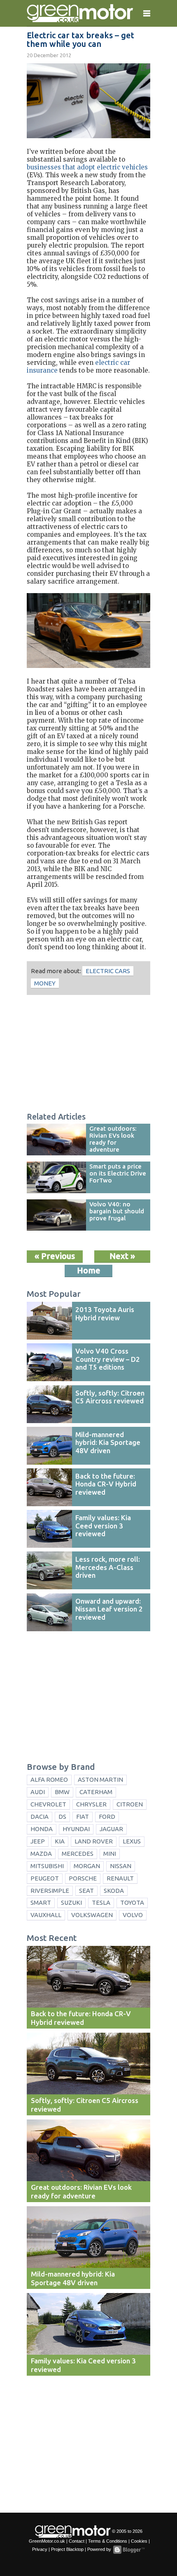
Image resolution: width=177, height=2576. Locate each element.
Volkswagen (92, 1915)
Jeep (38, 1841)
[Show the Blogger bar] (129, 2550)
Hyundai (76, 1829)
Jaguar (111, 1829)
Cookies (139, 2541)
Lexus (132, 1841)
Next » (122, 1256)
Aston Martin (100, 1780)
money (45, 983)
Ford (107, 1817)
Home (89, 1270)
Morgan (87, 1866)
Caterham (96, 1792)
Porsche (83, 1878)
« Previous (55, 1256)
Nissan (121, 1866)
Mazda (41, 1854)
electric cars (108, 971)
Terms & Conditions (108, 2541)
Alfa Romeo (49, 1780)
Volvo (133, 1915)
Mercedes (78, 1854)
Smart (41, 1902)
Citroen (130, 1804)
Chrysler (91, 1804)
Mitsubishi (47, 1866)
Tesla (101, 1902)
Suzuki (71, 1902)
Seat (86, 1891)
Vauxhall (46, 1915)
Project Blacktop (67, 2549)
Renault (120, 1878)
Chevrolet (48, 1804)
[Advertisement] (88, 1055)
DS (62, 1817)
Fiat (83, 1817)
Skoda (114, 1891)
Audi (38, 1792)
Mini (110, 1854)
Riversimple (50, 1891)
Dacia (40, 1817)
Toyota (132, 1902)
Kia (60, 1841)
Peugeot (45, 1878)
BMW (62, 1792)
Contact (77, 2541)
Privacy (40, 2549)
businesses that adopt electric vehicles (87, 167)
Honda (42, 1829)
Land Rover (94, 1841)
